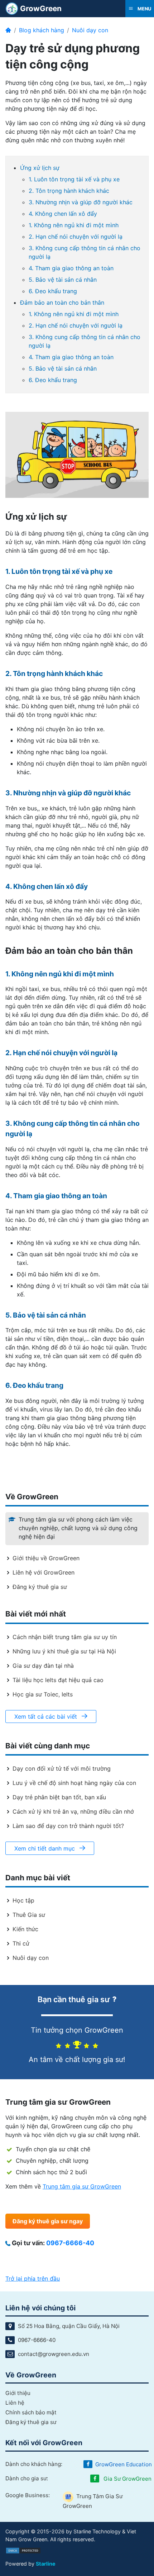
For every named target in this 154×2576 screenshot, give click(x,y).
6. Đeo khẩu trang (53, 291)
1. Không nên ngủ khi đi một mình (74, 225)
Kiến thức (25, 1929)
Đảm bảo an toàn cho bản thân (62, 303)
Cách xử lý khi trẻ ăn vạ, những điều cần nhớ (73, 1811)
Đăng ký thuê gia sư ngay (48, 2221)
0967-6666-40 (70, 2243)
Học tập (23, 1900)
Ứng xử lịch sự (40, 168)
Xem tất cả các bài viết (47, 1716)
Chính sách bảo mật (31, 2412)
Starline (46, 2564)
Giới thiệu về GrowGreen (46, 1558)
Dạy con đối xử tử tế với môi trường (62, 1768)
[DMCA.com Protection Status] (23, 2550)
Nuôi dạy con (90, 30)
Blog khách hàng (42, 30)
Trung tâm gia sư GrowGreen (82, 2186)
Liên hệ (15, 2403)
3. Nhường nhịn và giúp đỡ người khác (81, 202)
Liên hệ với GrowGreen (44, 1572)
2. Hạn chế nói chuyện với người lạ (76, 237)
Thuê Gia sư (29, 1915)
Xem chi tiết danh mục (45, 1848)
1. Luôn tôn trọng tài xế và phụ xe (74, 179)
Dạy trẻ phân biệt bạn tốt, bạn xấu (59, 1797)
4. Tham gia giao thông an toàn (71, 268)
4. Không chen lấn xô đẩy (63, 214)
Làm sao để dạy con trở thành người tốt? (68, 1826)
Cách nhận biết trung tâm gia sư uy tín (65, 1637)
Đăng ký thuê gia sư (40, 1587)
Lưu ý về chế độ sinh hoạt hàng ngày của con (74, 1783)
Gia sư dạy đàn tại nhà (43, 1666)
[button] (140, 9)
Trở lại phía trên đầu (33, 2279)
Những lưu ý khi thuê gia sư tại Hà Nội (64, 1651)
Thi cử (21, 1943)
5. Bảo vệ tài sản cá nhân (63, 280)
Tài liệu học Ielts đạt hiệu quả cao (58, 1680)
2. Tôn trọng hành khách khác (69, 191)
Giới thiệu (18, 2393)
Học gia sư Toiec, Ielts (43, 1694)
